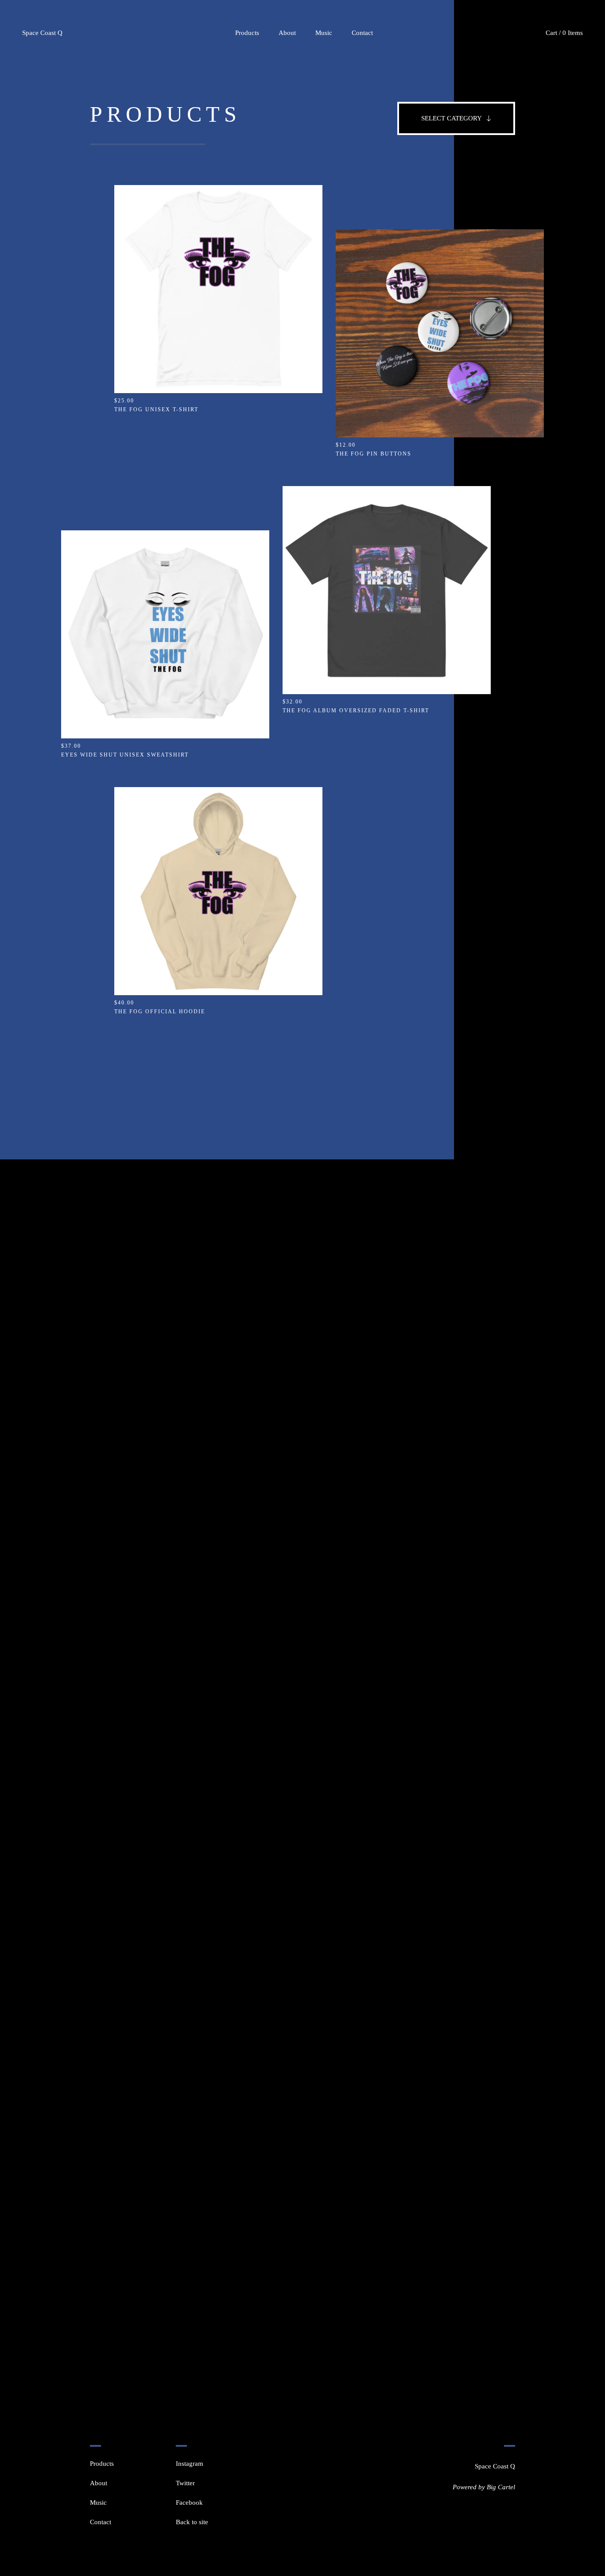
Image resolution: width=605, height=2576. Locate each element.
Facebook (189, 2503)
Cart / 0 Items (564, 33)
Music (324, 33)
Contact (362, 33)
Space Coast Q (42, 33)
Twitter (185, 2483)
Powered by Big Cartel (484, 2487)
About (287, 33)
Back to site (192, 2522)
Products (247, 33)
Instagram (190, 2464)
